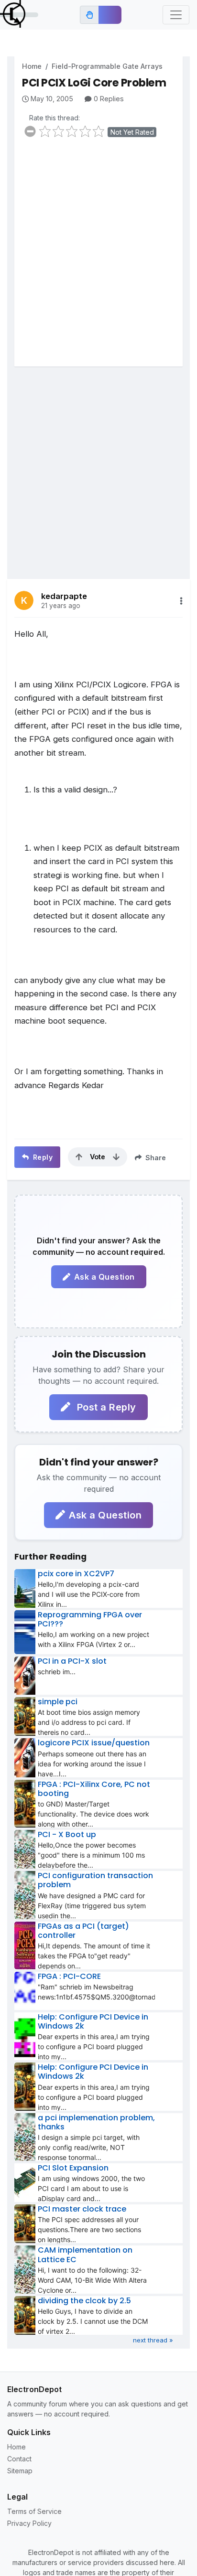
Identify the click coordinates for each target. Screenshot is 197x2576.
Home (32, 66)
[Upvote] (79, 1157)
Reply (42, 1157)
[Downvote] (116, 1157)
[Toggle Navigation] (176, 15)
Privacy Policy (29, 2523)
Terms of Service (34, 2511)
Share (155, 1158)
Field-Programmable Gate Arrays (107, 66)
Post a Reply (105, 1407)
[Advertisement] (98, 258)
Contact (19, 2459)
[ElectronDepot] (19, 15)
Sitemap (20, 2471)
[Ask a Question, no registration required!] (110, 15)
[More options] (181, 601)
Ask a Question (104, 1277)
